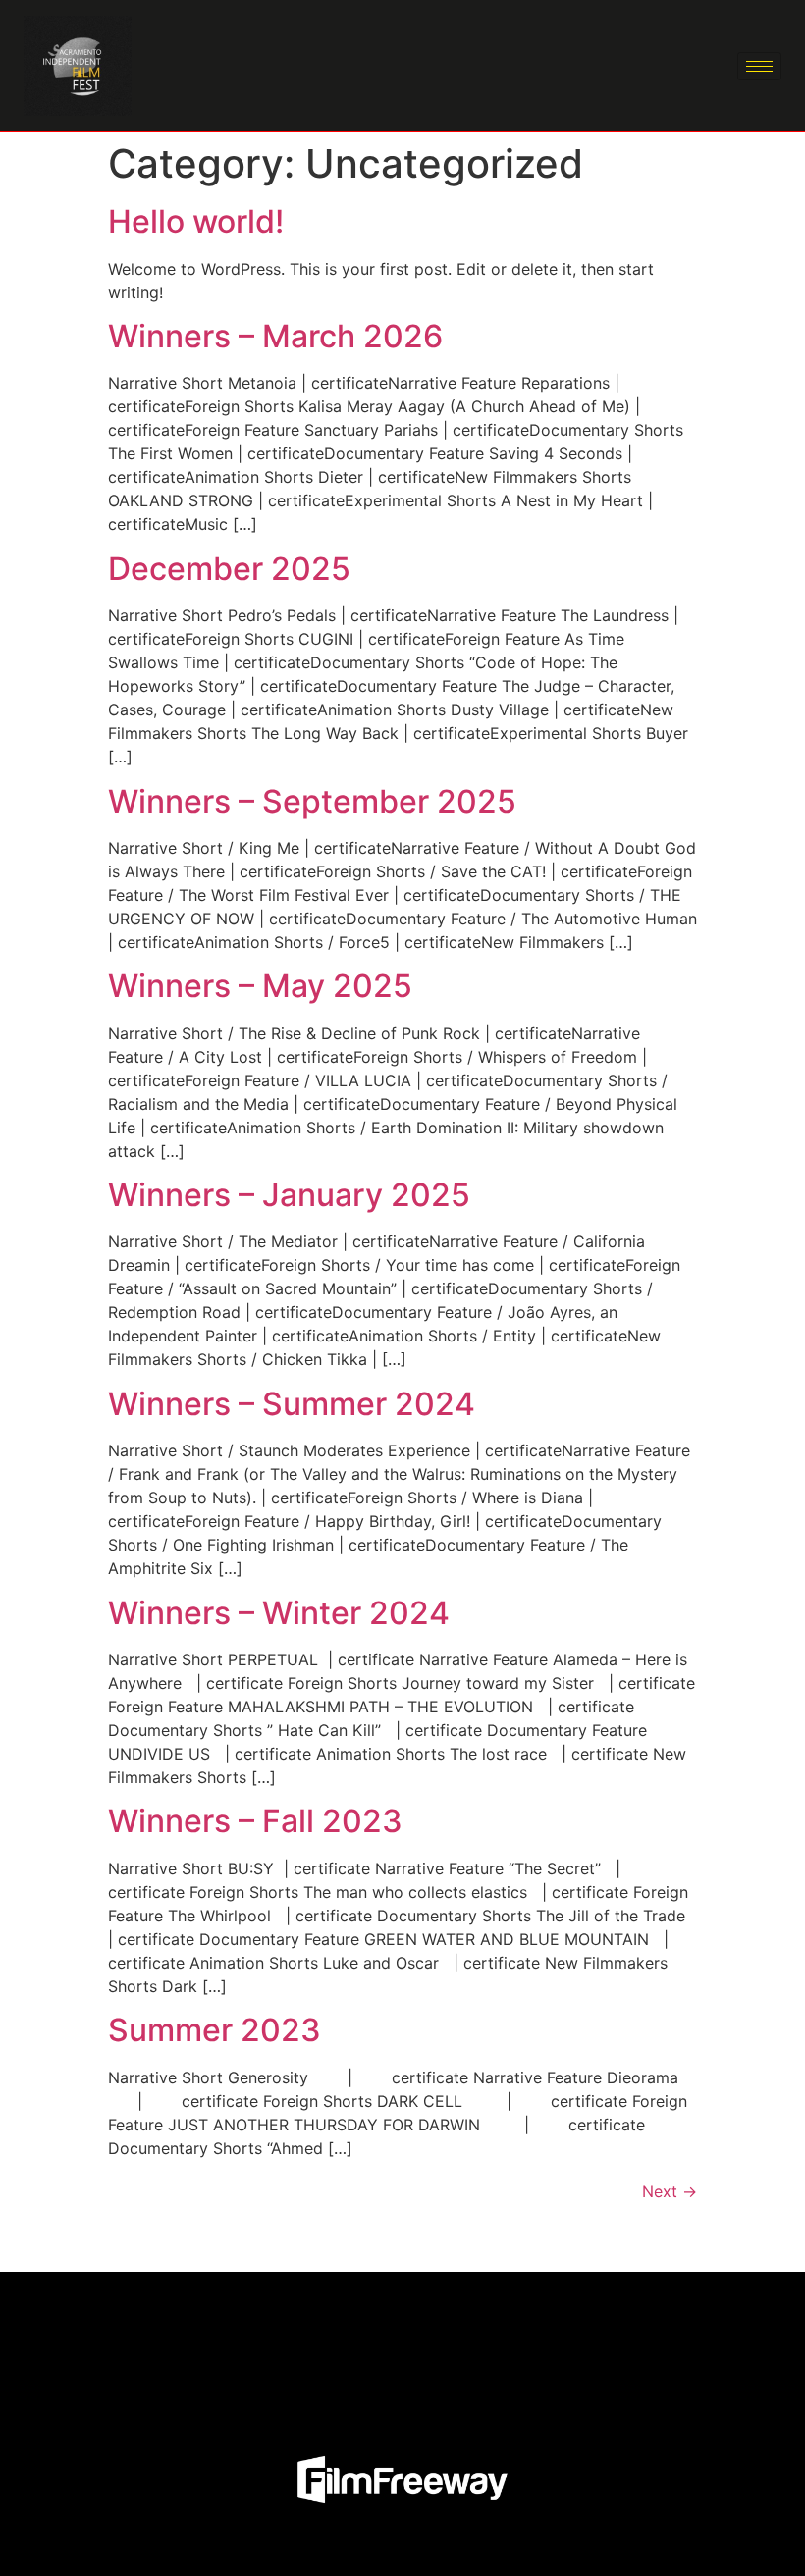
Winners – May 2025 (260, 986)
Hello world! (196, 221)
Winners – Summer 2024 (292, 1404)
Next (670, 2191)
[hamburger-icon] (759, 66)
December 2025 (229, 569)
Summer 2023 (215, 2030)
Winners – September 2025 (312, 801)
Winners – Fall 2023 (255, 1821)
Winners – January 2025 (289, 1195)
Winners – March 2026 (275, 336)
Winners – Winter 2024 (279, 1613)
